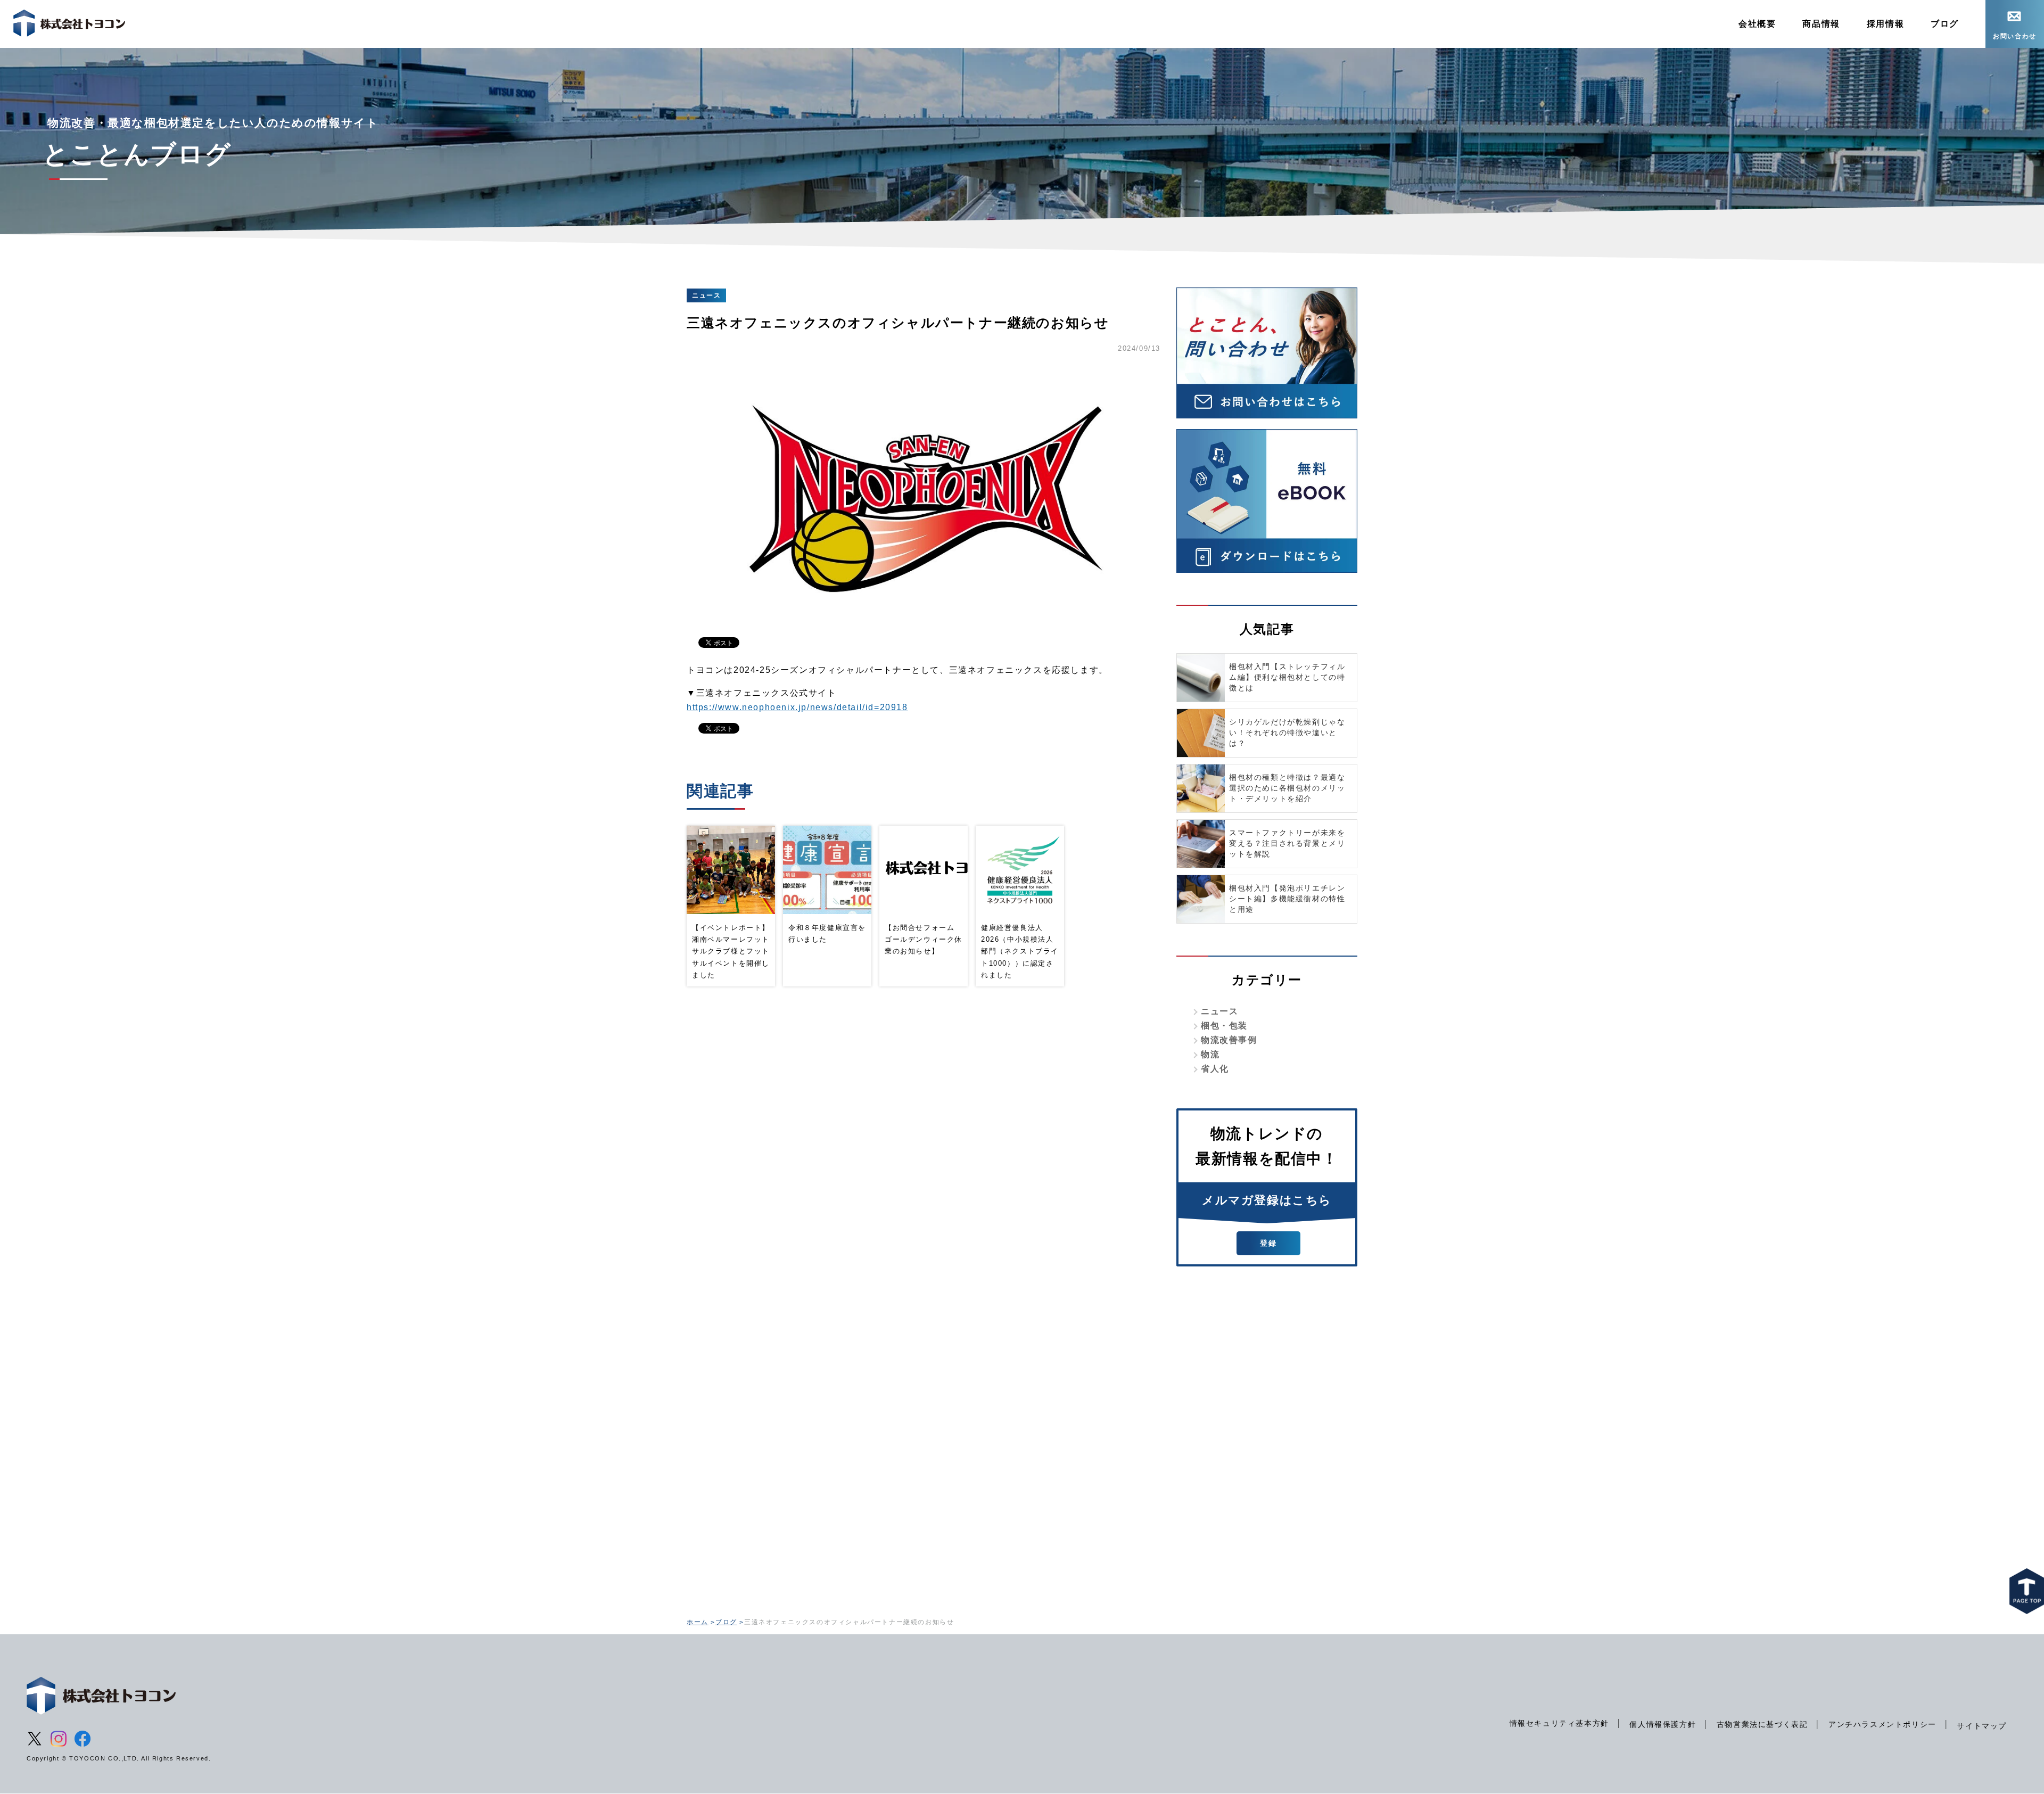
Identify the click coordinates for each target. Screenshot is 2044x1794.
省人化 (1215, 1069)
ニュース (1219, 1011)
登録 (1268, 1243)
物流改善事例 (1229, 1040)
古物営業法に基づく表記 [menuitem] (1762, 1724)
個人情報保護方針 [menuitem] (1663, 1724)
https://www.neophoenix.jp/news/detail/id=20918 (797, 707)
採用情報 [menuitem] (1885, 24)
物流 (1210, 1054)
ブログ (726, 1622)
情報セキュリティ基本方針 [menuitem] (1559, 1723)
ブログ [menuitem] (1945, 24)
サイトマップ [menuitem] (1982, 1726)
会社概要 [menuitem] (1757, 24)
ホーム (698, 1622)
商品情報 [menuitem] (1821, 24)
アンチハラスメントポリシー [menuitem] (1882, 1724)
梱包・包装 (1224, 1026)
